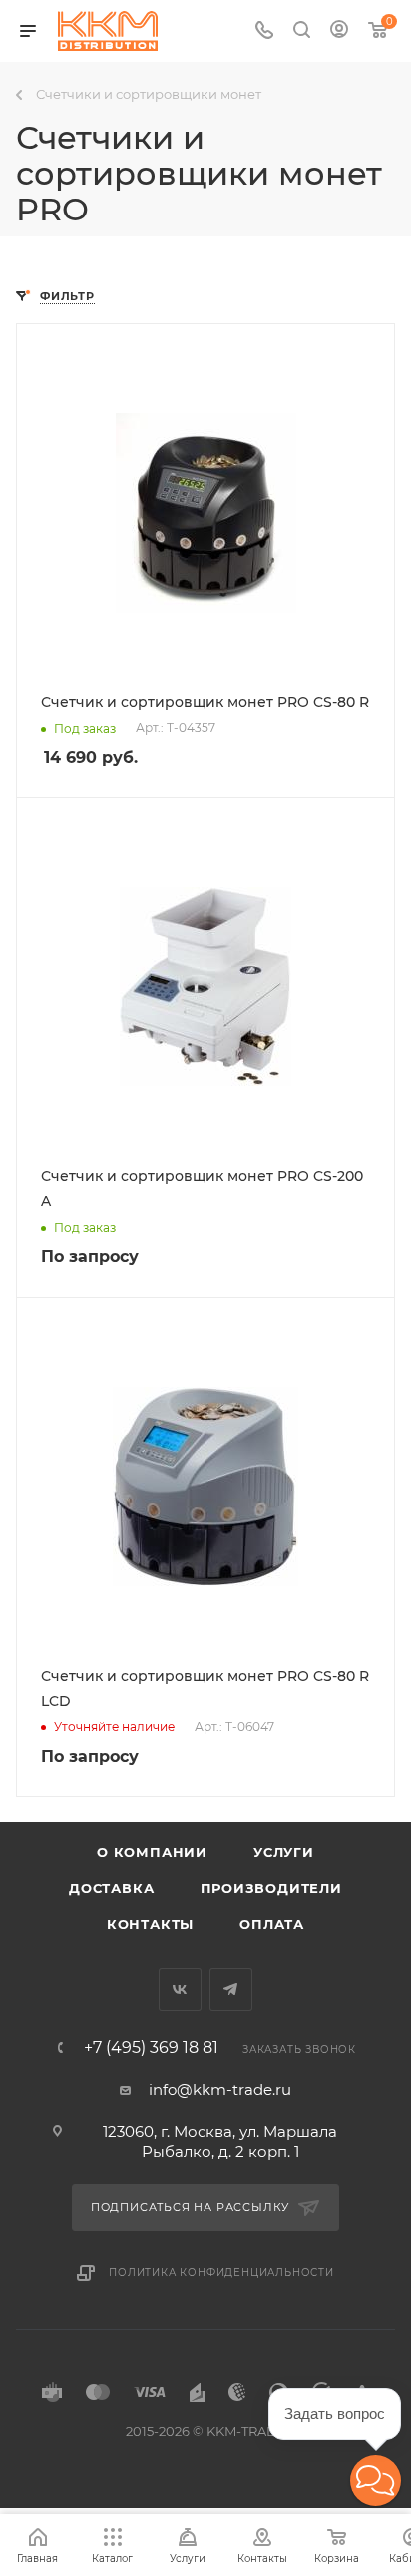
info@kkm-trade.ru (220, 2090)
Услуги (284, 1852)
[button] (376, 2481)
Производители (271, 1888)
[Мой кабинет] (339, 31)
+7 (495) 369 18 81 (151, 2048)
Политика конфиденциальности (221, 2272)
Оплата (272, 1924)
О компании (152, 1852)
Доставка (111, 1888)
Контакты (150, 1924)
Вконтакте (180, 1990)
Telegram (231, 1990)
